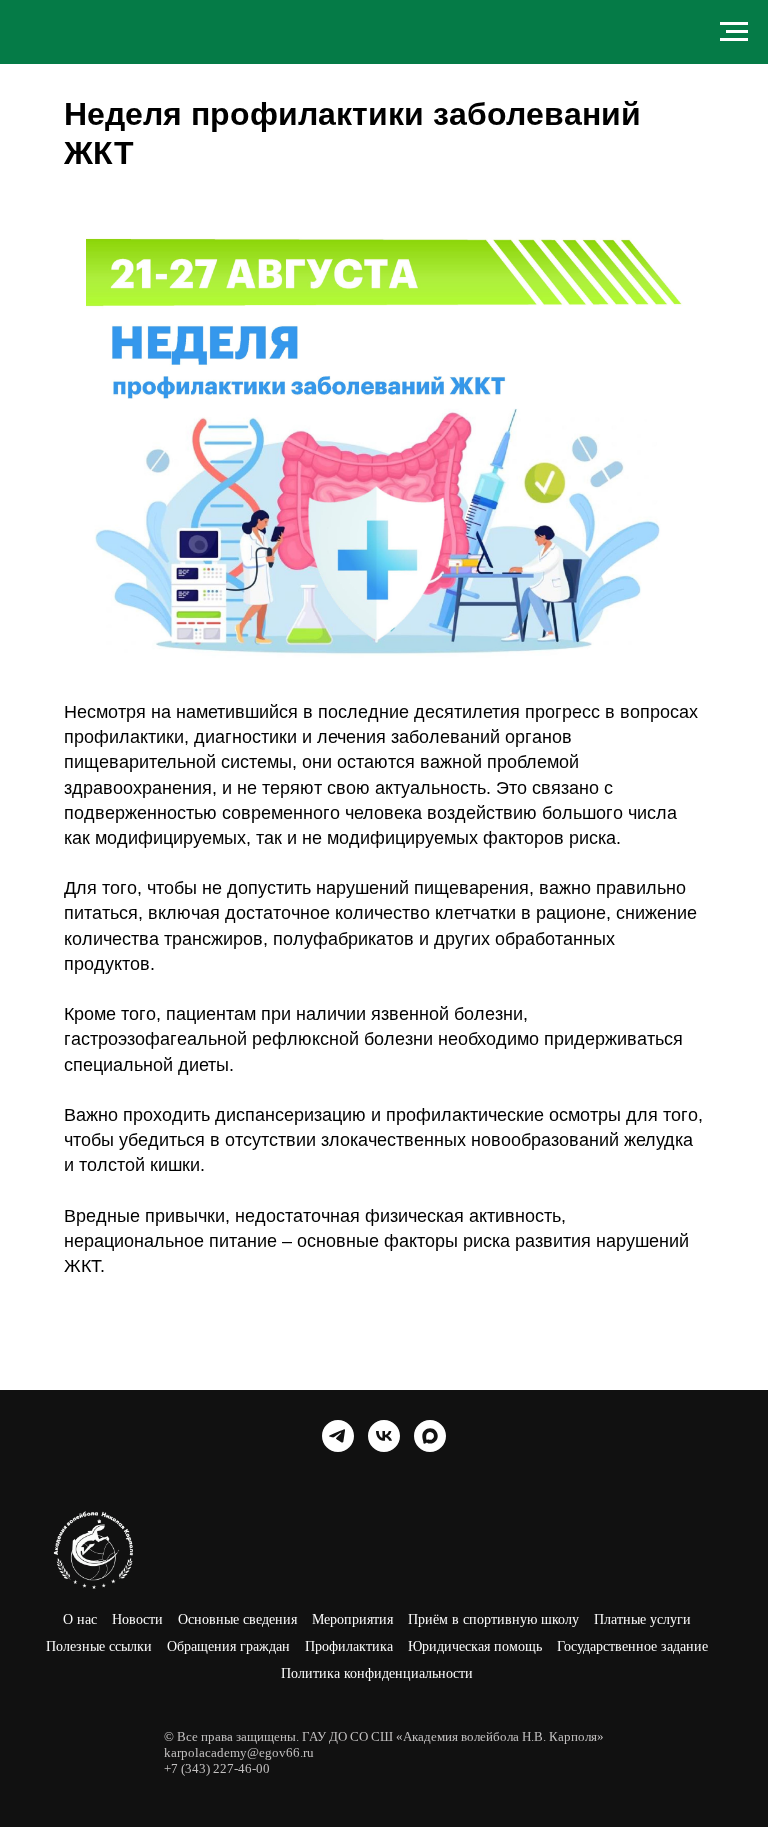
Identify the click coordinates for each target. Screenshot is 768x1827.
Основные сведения (237, 1619)
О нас (80, 1619)
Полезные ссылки (99, 1646)
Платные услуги (642, 1619)
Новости (137, 1619)
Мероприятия (352, 1619)
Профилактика (349, 1646)
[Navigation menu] (734, 32)
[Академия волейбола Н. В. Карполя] (338, 1436)
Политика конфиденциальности (377, 1673)
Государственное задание (632, 1646)
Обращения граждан (228, 1646)
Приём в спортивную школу (493, 1619)
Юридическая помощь (475, 1646)
